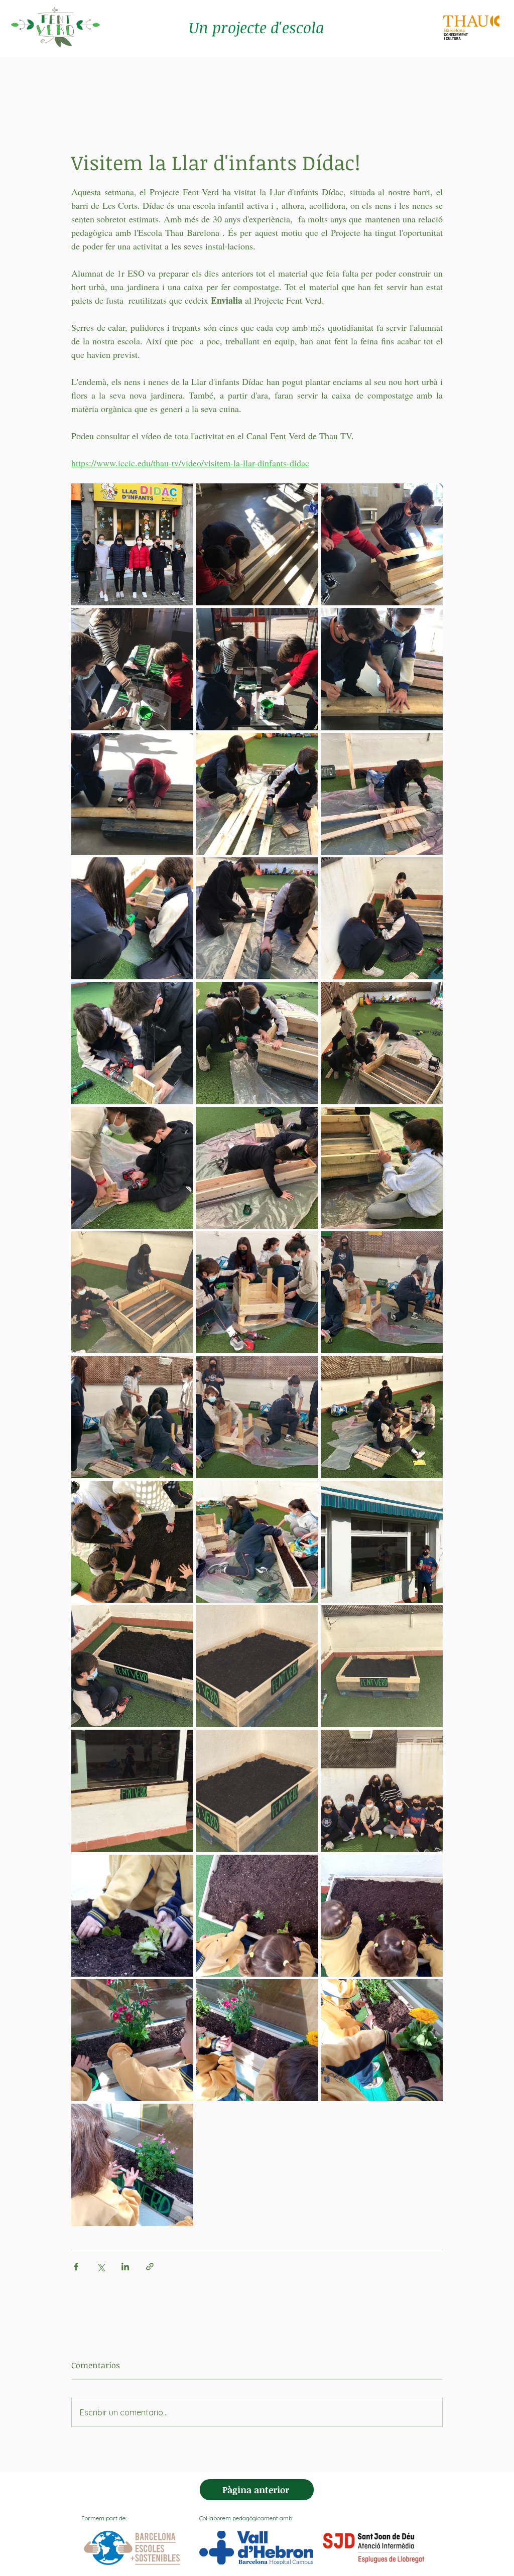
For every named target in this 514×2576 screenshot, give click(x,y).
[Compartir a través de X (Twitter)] (101, 2267)
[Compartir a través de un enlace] (150, 2267)
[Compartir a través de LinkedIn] (125, 2267)
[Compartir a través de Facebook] (76, 2267)
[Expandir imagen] (132, 544)
